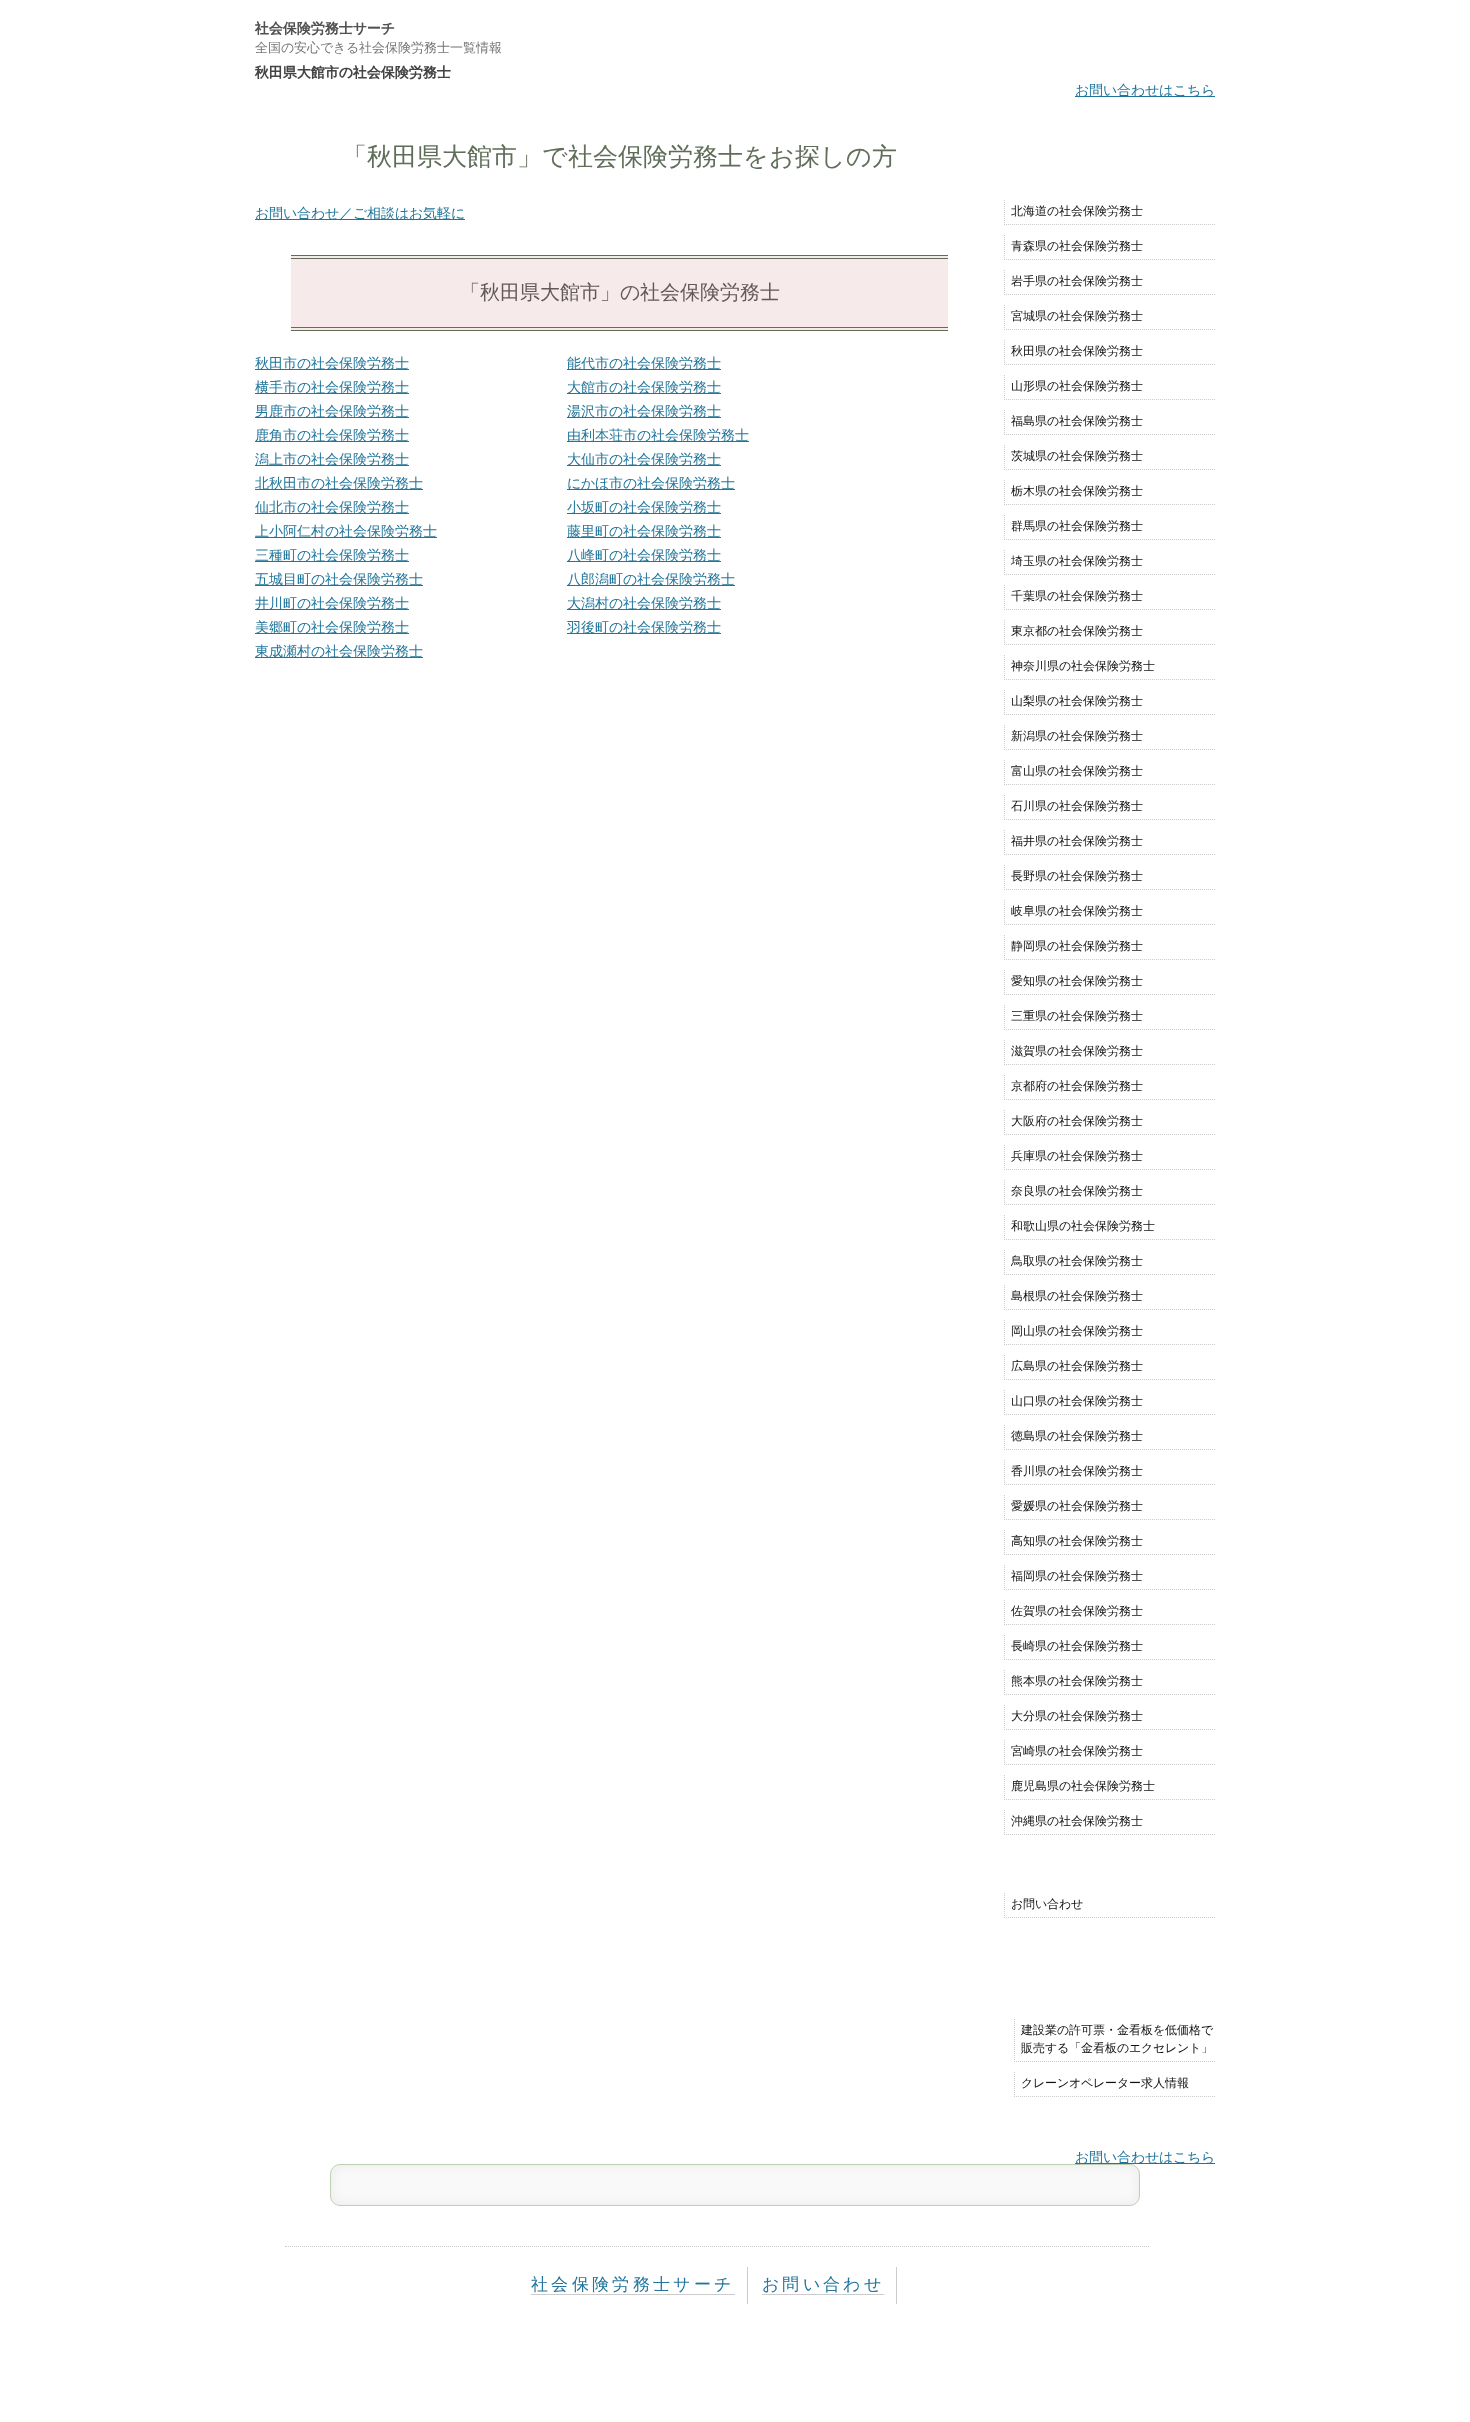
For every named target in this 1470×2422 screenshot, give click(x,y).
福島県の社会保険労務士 (1077, 421)
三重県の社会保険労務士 (1077, 1016)
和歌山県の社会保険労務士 (1083, 1226)
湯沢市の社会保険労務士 (644, 411)
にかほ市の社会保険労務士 (651, 483)
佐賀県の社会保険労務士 (1077, 1611)
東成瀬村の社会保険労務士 (339, 651)
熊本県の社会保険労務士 (1077, 1681)
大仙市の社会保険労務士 (644, 459)
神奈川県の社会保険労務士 (1083, 666)
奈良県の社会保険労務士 (1077, 1191)
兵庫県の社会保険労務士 (1077, 1156)
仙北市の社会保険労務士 (332, 507)
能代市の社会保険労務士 (644, 363)
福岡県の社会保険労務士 (1077, 1576)
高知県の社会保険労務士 (1077, 1541)
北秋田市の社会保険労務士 (339, 483)
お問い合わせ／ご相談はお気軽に (360, 213)
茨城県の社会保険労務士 (1077, 456)
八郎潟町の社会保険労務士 (651, 579)
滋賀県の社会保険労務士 (1077, 1051)
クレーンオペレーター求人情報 (1105, 2083)
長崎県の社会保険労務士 (1077, 1646)
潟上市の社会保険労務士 (332, 459)
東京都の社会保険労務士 (1077, 631)
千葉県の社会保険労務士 (1077, 596)
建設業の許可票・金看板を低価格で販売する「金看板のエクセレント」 (1117, 2039)
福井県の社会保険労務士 (1077, 841)
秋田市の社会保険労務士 (332, 363)
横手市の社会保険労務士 (332, 387)
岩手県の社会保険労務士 (1077, 281)
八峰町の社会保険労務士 (644, 555)
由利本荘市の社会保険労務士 (658, 435)
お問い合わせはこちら (1145, 90)
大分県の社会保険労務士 (1077, 1716)
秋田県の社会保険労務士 (1077, 351)
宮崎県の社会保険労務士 (1077, 1751)
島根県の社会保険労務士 (1077, 1296)
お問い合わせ (1047, 1904)
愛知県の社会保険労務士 (1077, 981)
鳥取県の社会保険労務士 (1077, 1261)
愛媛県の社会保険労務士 (1077, 1506)
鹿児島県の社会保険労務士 (1083, 1786)
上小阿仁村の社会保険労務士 (346, 531)
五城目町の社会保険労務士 (339, 579)
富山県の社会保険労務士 (1077, 771)
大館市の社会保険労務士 (644, 387)
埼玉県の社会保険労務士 (1077, 561)
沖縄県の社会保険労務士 (1077, 1821)
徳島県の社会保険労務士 (1077, 1436)
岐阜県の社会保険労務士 (1077, 911)
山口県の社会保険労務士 (1077, 1401)
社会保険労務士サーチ (325, 28)
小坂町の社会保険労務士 (644, 507)
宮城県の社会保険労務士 (1077, 316)
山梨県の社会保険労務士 (1077, 701)
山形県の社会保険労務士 (1077, 386)
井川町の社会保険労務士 (332, 603)
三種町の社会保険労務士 (332, 555)
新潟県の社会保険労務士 (1077, 736)
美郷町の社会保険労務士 (332, 627)
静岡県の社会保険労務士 (1077, 946)
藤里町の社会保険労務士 (644, 531)
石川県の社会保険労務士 (1077, 806)
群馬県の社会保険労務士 (1077, 526)
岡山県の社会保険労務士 (1077, 1331)
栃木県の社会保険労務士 (1077, 491)
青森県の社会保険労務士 (1077, 246)
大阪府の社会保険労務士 (1077, 1121)
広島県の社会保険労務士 (1077, 1366)
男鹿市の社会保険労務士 (332, 411)
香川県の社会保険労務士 (1077, 1471)
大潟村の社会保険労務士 (644, 603)
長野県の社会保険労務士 (1077, 876)
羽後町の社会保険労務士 (644, 627)
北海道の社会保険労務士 (1077, 211)
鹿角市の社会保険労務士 (332, 435)
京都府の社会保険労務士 (1077, 1086)
